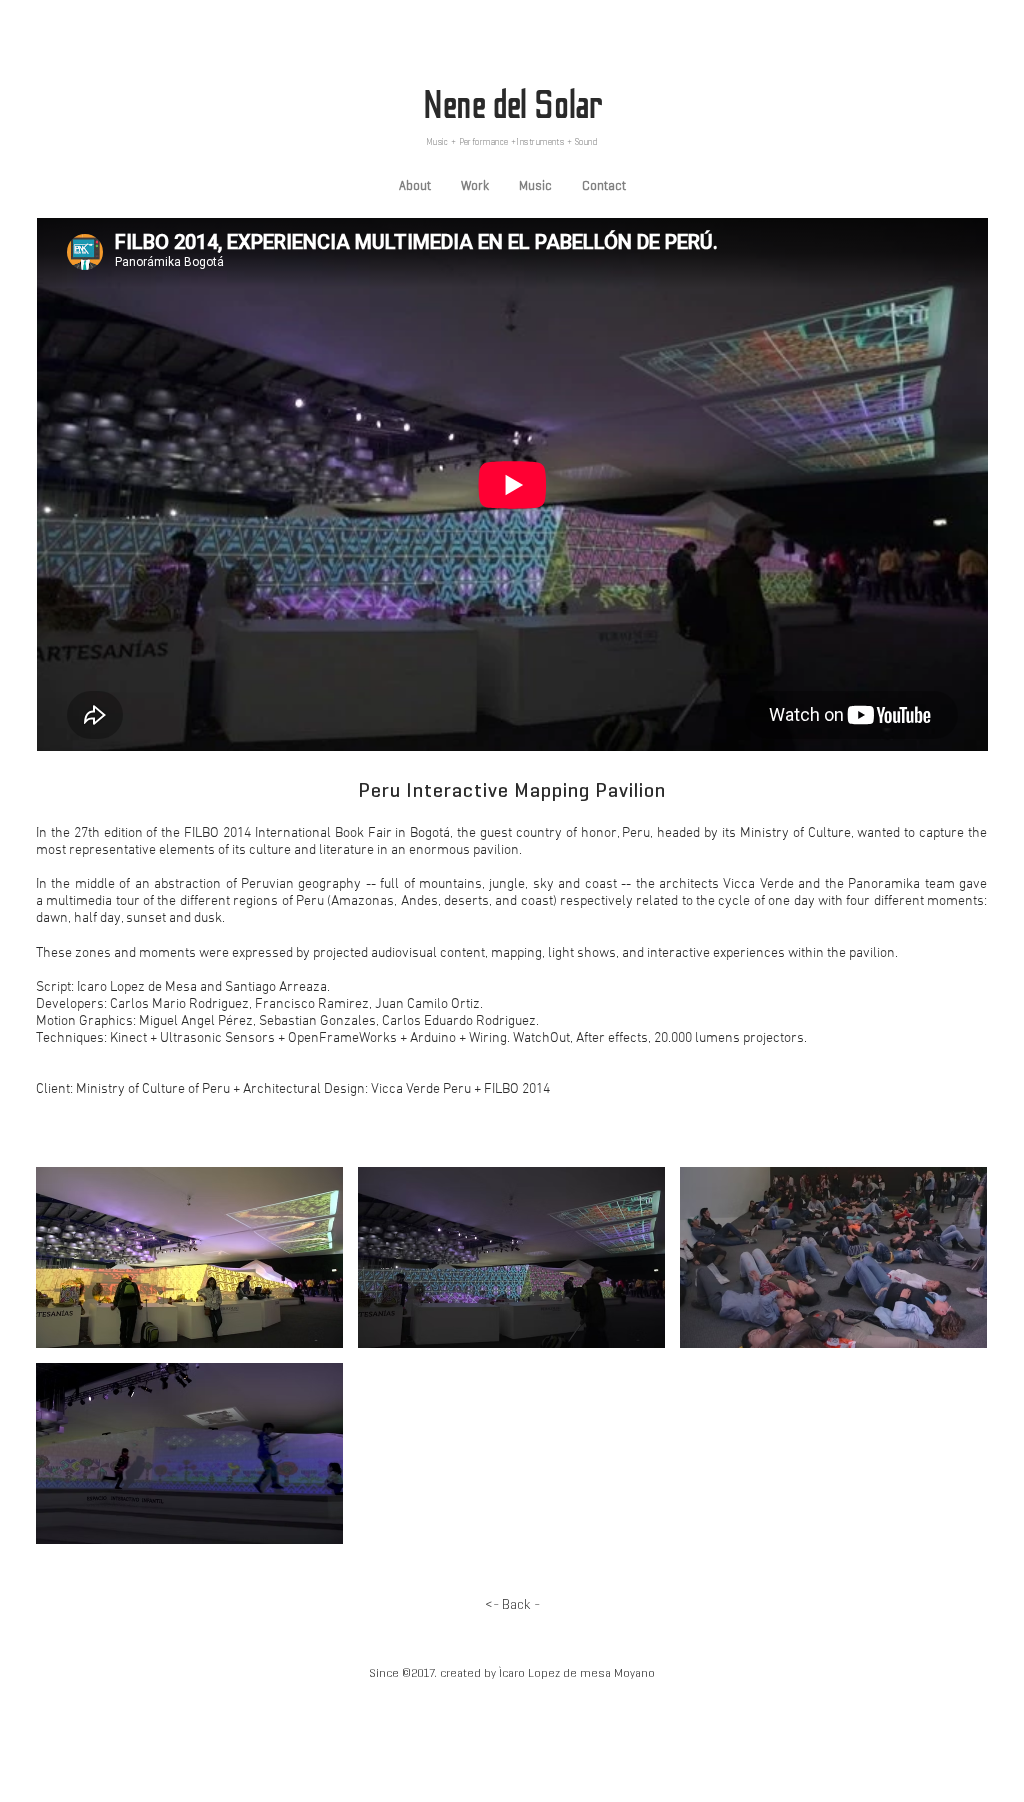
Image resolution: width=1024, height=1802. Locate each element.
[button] (189, 1257)
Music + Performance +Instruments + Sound (512, 142)
